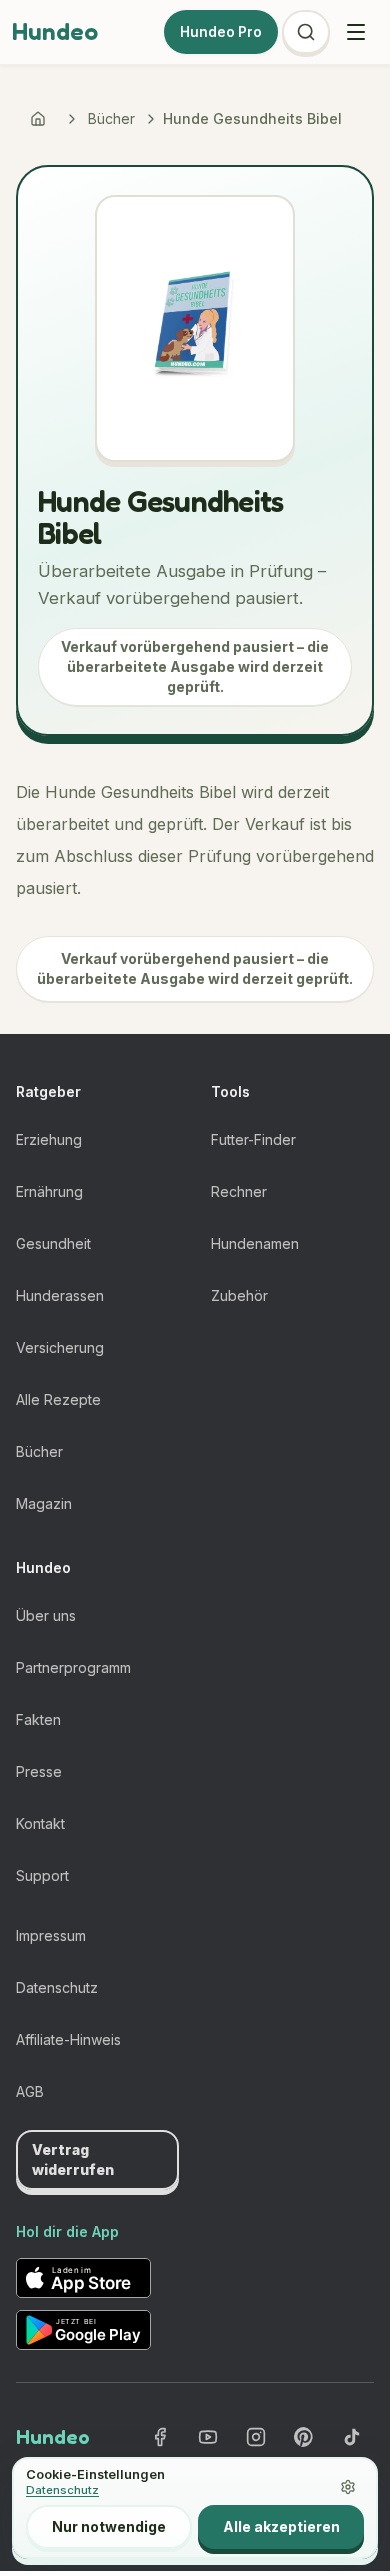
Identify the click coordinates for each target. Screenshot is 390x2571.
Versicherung (60, 1347)
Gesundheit (53, 1243)
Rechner (239, 1191)
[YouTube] (208, 2437)
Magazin (44, 1503)
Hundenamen (255, 1243)
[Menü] (356, 32)
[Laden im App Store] (83, 2278)
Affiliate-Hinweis (68, 2039)
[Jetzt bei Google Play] (83, 2330)
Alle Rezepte (58, 1399)
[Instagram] (256, 2437)
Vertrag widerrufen (73, 2159)
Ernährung (49, 1191)
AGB (30, 2091)
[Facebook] (160, 2437)
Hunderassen (60, 1295)
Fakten (38, 1719)
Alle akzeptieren (281, 2526)
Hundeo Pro (221, 32)
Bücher (111, 118)
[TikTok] (352, 2437)
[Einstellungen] (348, 2487)
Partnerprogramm (73, 1667)
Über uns (46, 1615)
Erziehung (49, 1139)
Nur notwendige (109, 2526)
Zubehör (239, 1295)
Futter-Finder (253, 1139)
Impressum (51, 1935)
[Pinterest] (304, 2437)
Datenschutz (57, 1987)
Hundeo (55, 31)
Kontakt (40, 1823)
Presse (39, 1771)
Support (42, 1875)
